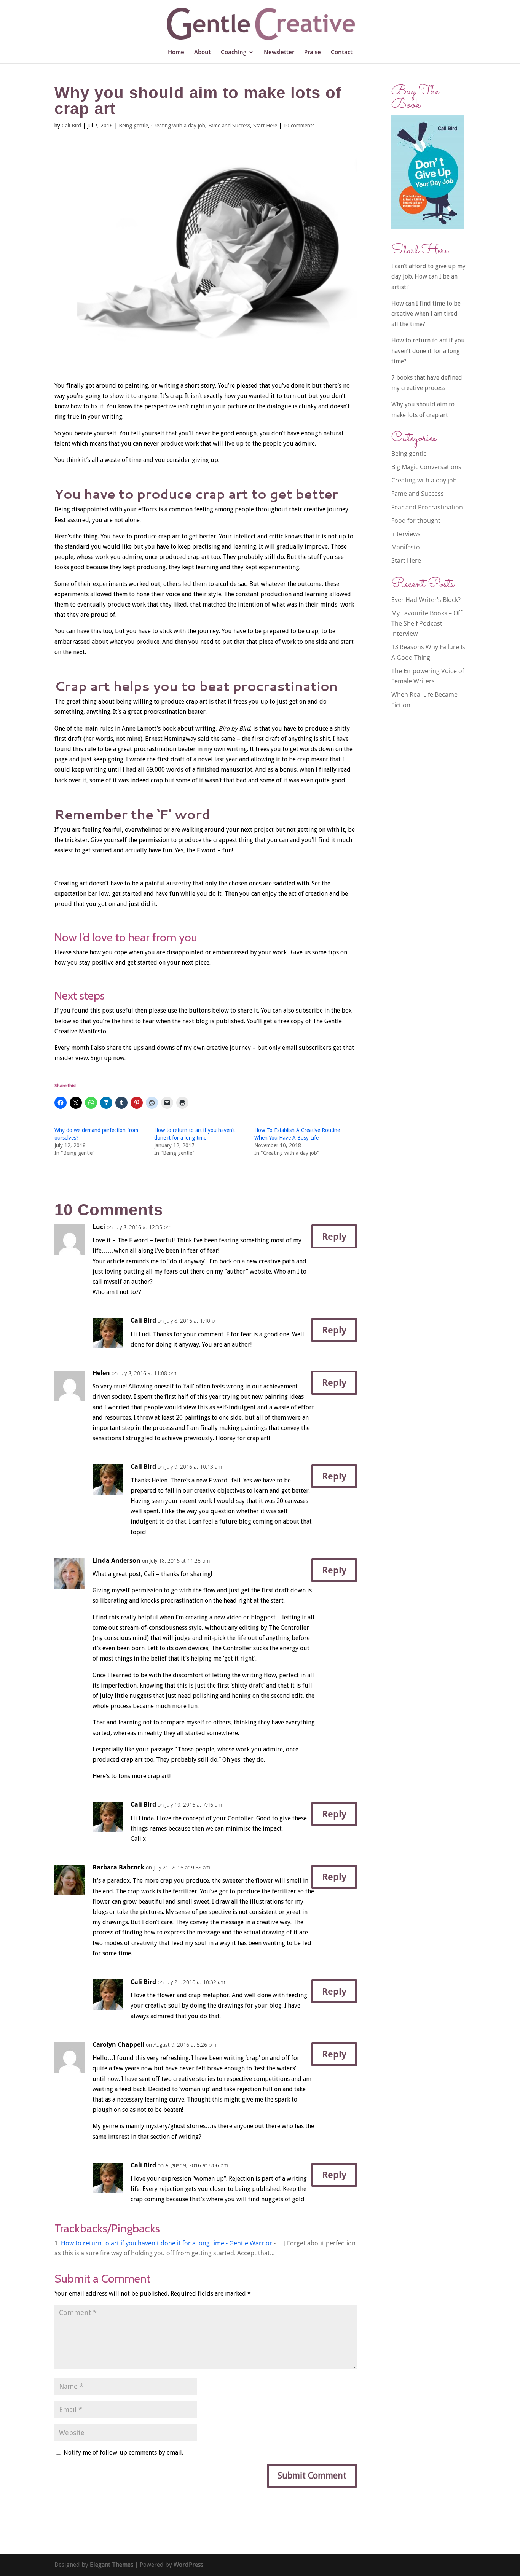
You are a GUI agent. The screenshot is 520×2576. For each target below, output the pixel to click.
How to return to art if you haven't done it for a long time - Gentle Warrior (167, 2243)
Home (176, 52)
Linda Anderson (116, 1560)
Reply (334, 1236)
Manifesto (406, 547)
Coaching (234, 52)
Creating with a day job (178, 126)
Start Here (265, 126)
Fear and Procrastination (427, 507)
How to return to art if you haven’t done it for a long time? (428, 351)
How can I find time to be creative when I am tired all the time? (426, 314)
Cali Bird (71, 126)
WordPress (188, 2565)
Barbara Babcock (118, 1867)
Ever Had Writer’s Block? (426, 600)
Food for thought (416, 521)
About (203, 52)
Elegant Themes (112, 2565)
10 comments (299, 126)
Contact (342, 52)
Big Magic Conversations (426, 467)
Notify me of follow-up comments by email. (123, 2453)
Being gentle (133, 126)
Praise (313, 52)
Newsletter (279, 52)
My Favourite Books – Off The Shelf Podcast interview (427, 623)
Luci (99, 1227)
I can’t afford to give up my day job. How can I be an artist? (428, 276)
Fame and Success (229, 126)
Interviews (406, 534)
